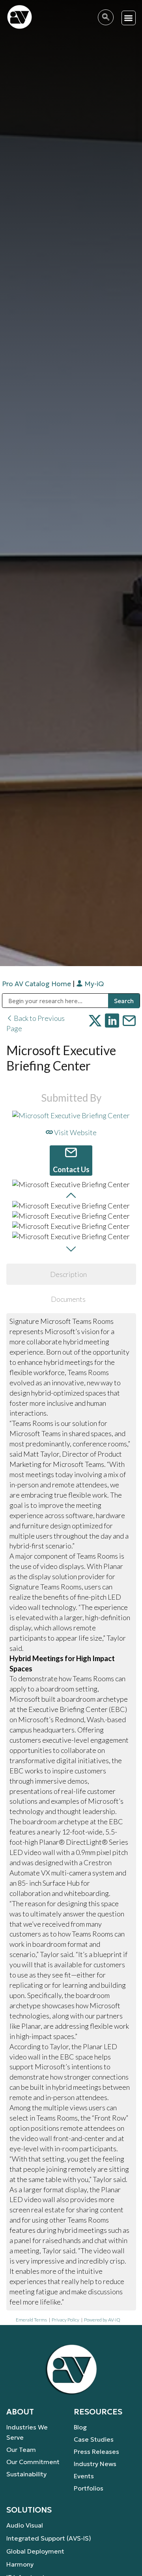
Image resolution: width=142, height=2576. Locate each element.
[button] (129, 18)
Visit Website (75, 1132)
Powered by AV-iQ (102, 2320)
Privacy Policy (65, 2320)
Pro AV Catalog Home (37, 984)
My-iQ (93, 984)
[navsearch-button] (106, 17)
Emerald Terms (31, 2320)
